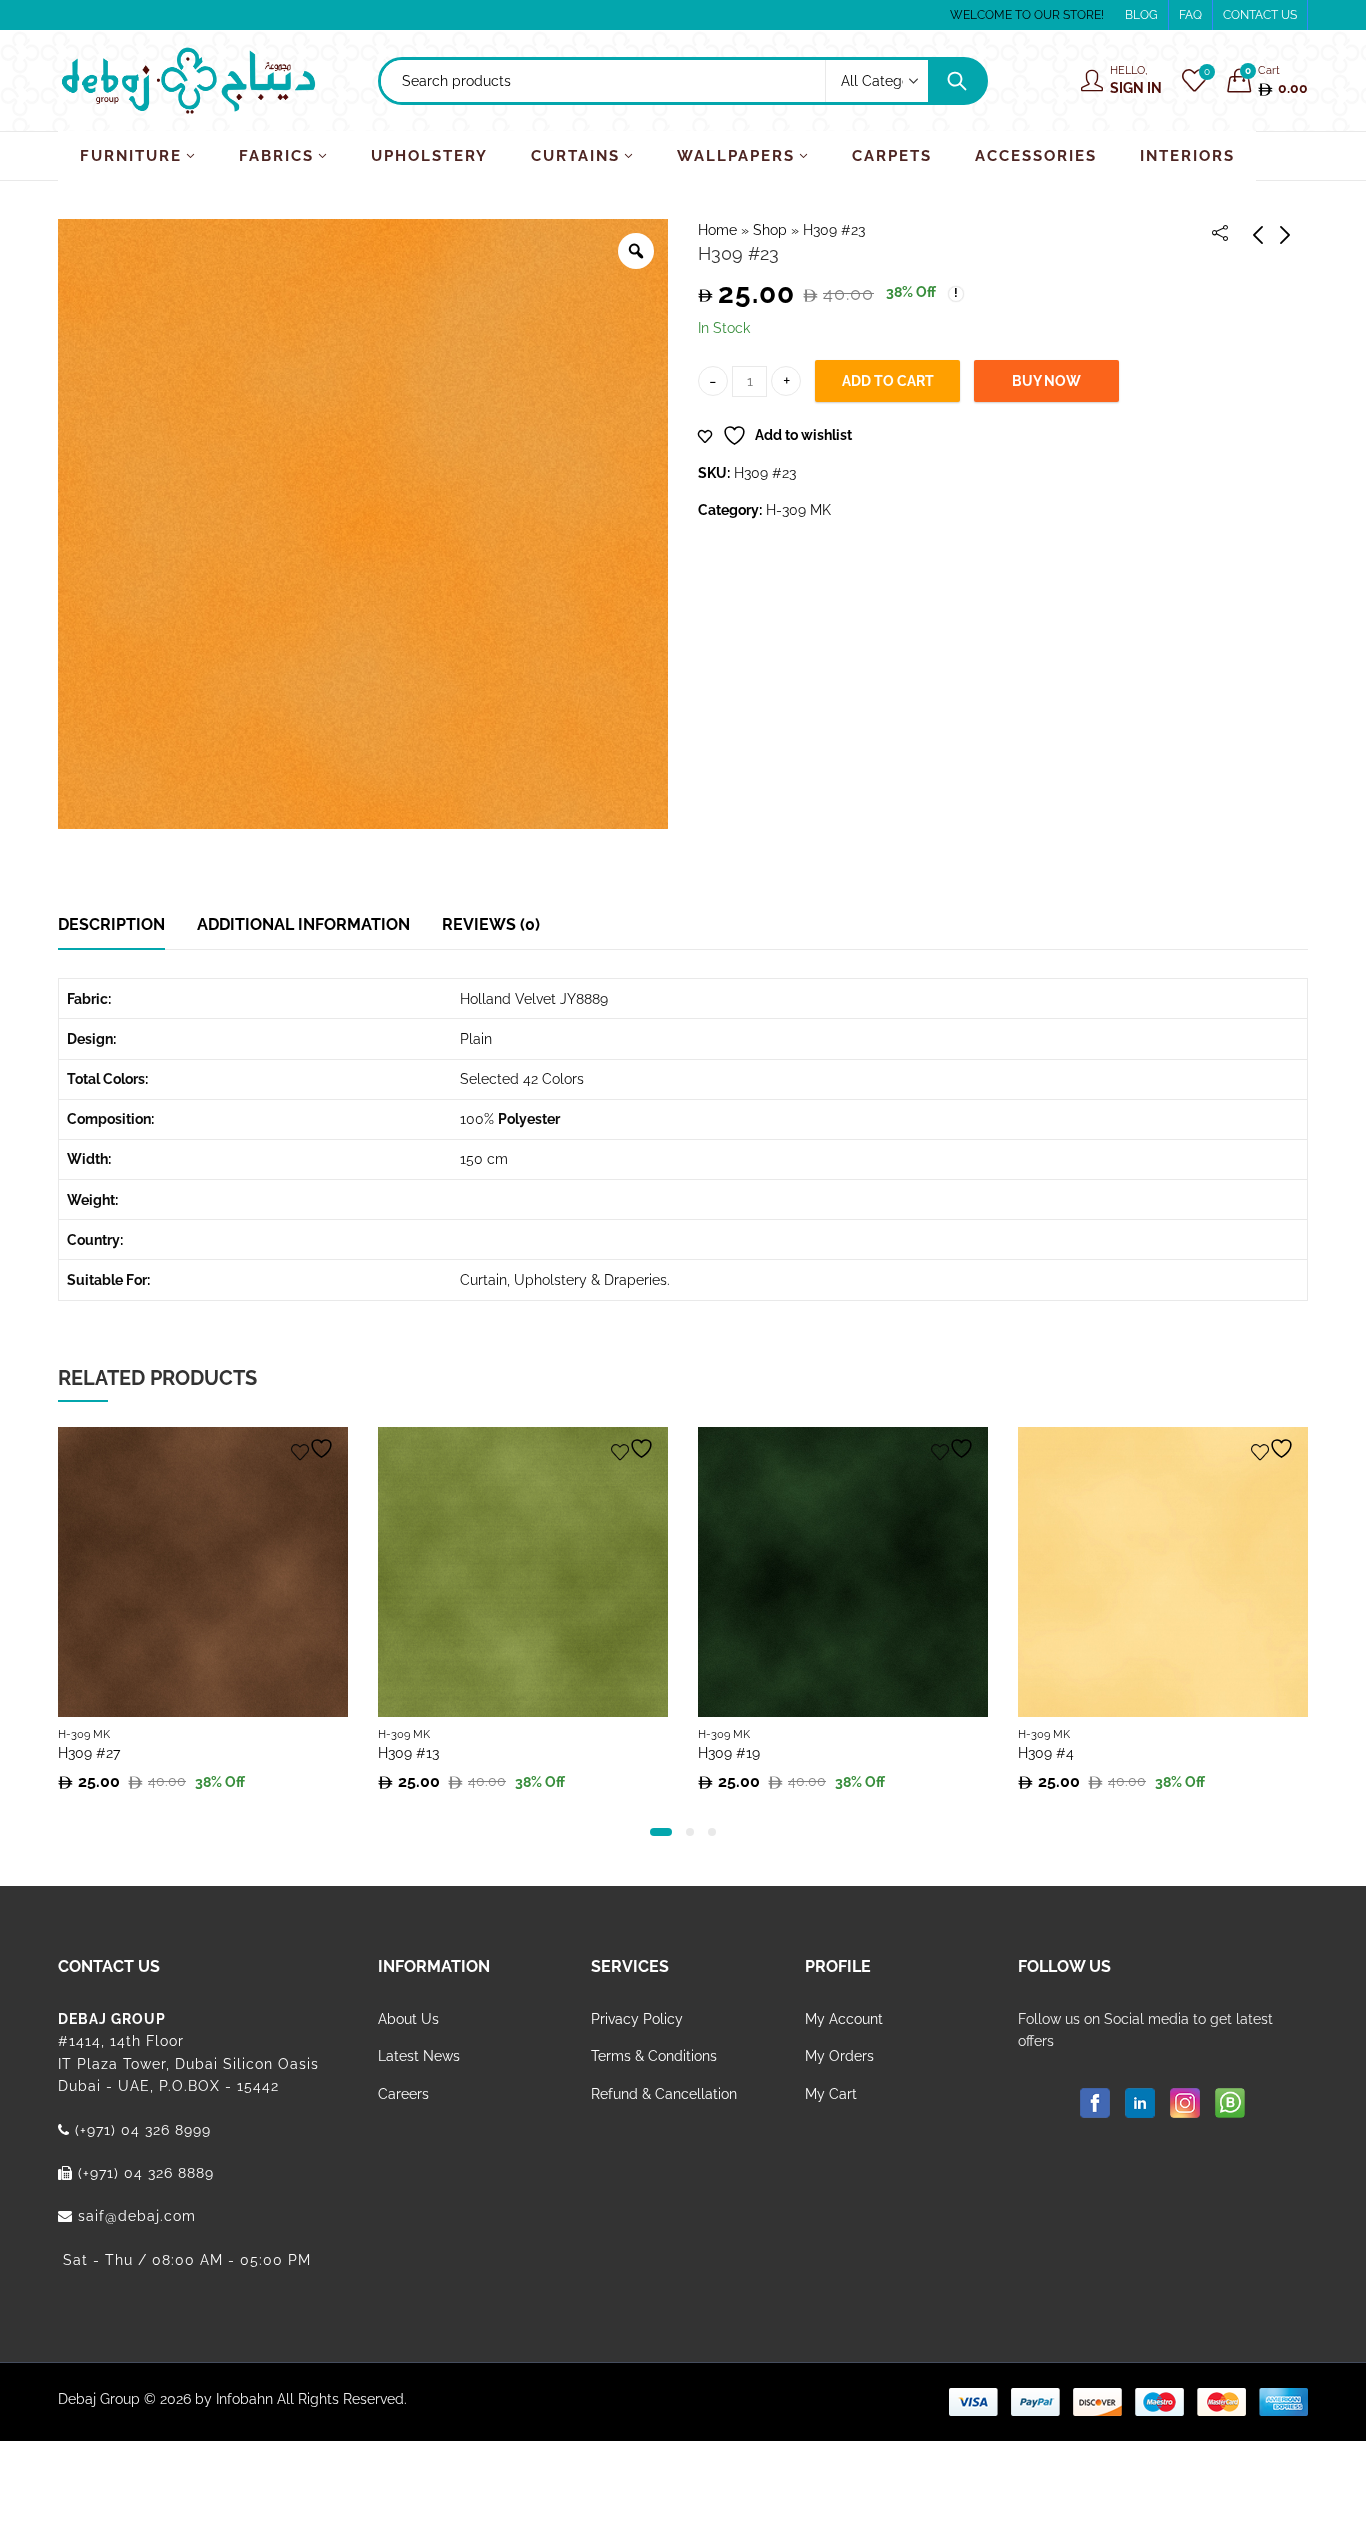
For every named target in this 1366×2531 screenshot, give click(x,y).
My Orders (839, 2056)
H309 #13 (408, 1753)
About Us (408, 2019)
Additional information (303, 924)
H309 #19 (729, 1753)
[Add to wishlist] (315, 1448)
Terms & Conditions (654, 2056)
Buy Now (1046, 381)
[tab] (111, 925)
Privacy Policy (637, 2019)
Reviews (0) (491, 924)
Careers (403, 2094)
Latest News (419, 2056)
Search (957, 81)
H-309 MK (798, 510)
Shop (770, 230)
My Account (844, 2019)
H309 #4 (1046, 1753)
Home (717, 230)
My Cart (831, 2094)
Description (111, 924)
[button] (661, 1832)
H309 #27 (89, 1753)
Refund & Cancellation (664, 2094)
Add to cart (888, 381)
